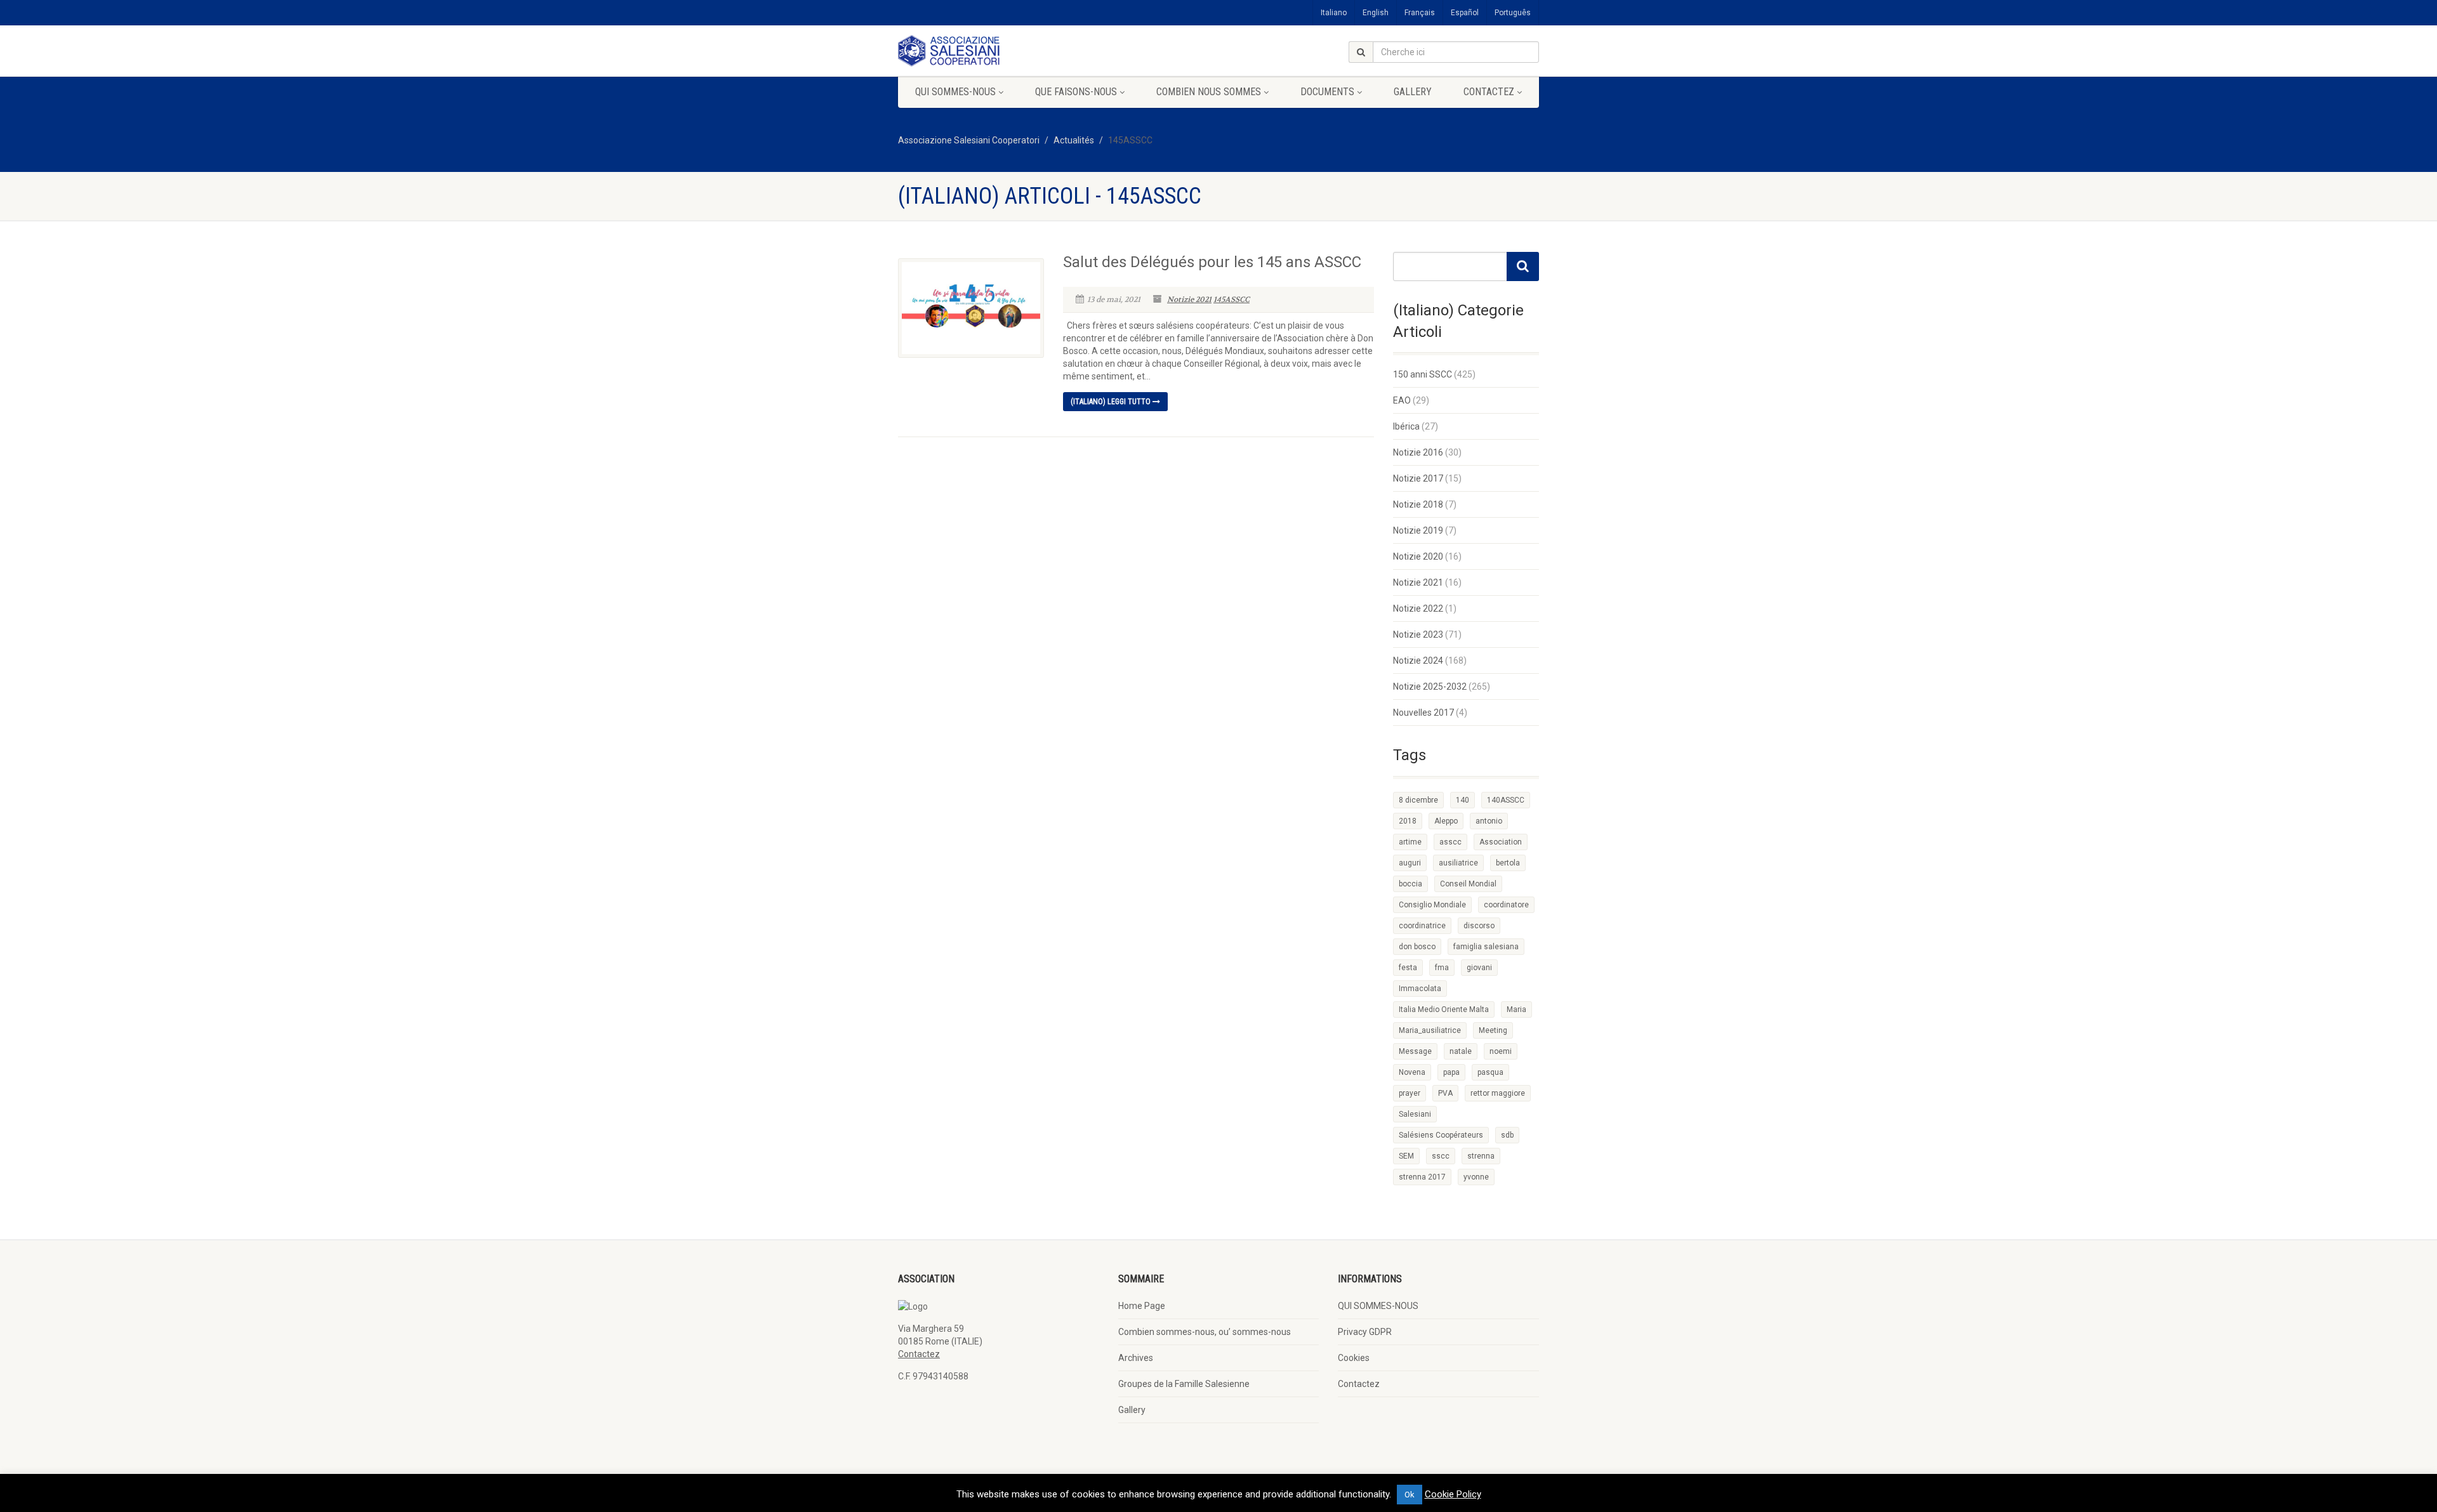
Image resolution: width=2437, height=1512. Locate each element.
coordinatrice (1422, 926)
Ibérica (1406, 426)
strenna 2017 (1422, 1177)
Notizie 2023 (1418, 634)
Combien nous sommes (1209, 92)
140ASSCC (1506, 800)
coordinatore (1506, 905)
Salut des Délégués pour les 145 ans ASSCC (1212, 262)
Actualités (1074, 140)
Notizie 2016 (1418, 452)
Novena (1412, 1072)
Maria (1516, 1009)
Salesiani (1415, 1114)
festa (1408, 968)
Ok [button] (1410, 1495)
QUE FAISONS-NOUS (1076, 92)
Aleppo (1446, 821)
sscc (1441, 1156)
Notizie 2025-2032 (1430, 687)
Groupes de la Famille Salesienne (1184, 1384)
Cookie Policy (1453, 1494)
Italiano (1334, 13)
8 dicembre (1418, 800)
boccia (1410, 884)
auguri (1410, 863)
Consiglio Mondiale (1432, 905)
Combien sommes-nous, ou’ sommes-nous (1205, 1332)
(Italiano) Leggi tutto (1112, 402)
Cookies (1354, 1358)
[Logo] (999, 51)
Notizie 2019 (1418, 530)
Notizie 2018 (1418, 504)
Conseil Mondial (1468, 884)
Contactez (1489, 92)
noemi (1501, 1051)
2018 (1408, 821)
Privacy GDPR (1365, 1332)
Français (1420, 13)
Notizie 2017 (1418, 478)
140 (1463, 800)
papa (1451, 1072)
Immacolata (1420, 989)
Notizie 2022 (1418, 608)
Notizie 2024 (1418, 661)
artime (1410, 842)
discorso (1479, 926)
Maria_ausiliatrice (1430, 1030)
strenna (1481, 1156)
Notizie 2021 (1189, 299)
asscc (1450, 842)
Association (1501, 842)
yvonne (1476, 1177)
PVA (1445, 1093)
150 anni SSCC (1423, 374)
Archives (1136, 1358)
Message (1415, 1051)
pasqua (1490, 1072)
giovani (1479, 968)
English (1376, 13)
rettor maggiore (1498, 1093)
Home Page (1142, 1306)
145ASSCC (1232, 299)
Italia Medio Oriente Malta (1444, 1009)
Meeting (1493, 1030)
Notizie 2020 (1418, 556)
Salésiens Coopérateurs (1441, 1135)
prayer (1410, 1093)
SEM (1406, 1156)
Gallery (1413, 92)
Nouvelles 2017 (1423, 713)
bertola (1508, 863)
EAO (1402, 400)
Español (1465, 13)
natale (1461, 1051)
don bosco (1417, 947)
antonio (1489, 821)
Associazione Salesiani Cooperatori (969, 140)
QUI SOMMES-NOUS (955, 92)
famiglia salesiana (1486, 947)
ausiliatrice (1458, 863)
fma (1442, 968)
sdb (1507, 1135)
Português (1513, 13)
